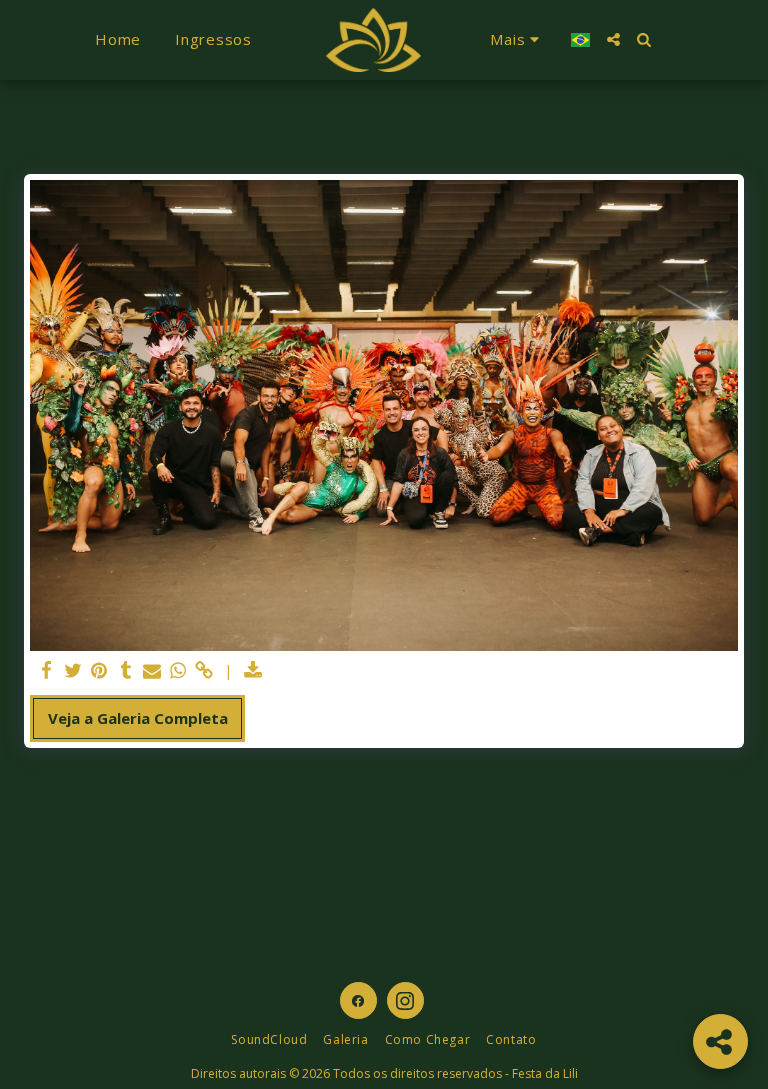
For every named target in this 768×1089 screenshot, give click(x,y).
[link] (204, 670)
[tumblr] (125, 670)
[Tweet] (73, 670)
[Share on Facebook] (47, 670)
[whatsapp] (178, 670)
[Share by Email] (152, 670)
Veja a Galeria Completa (138, 718)
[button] (613, 39)
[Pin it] (99, 670)
